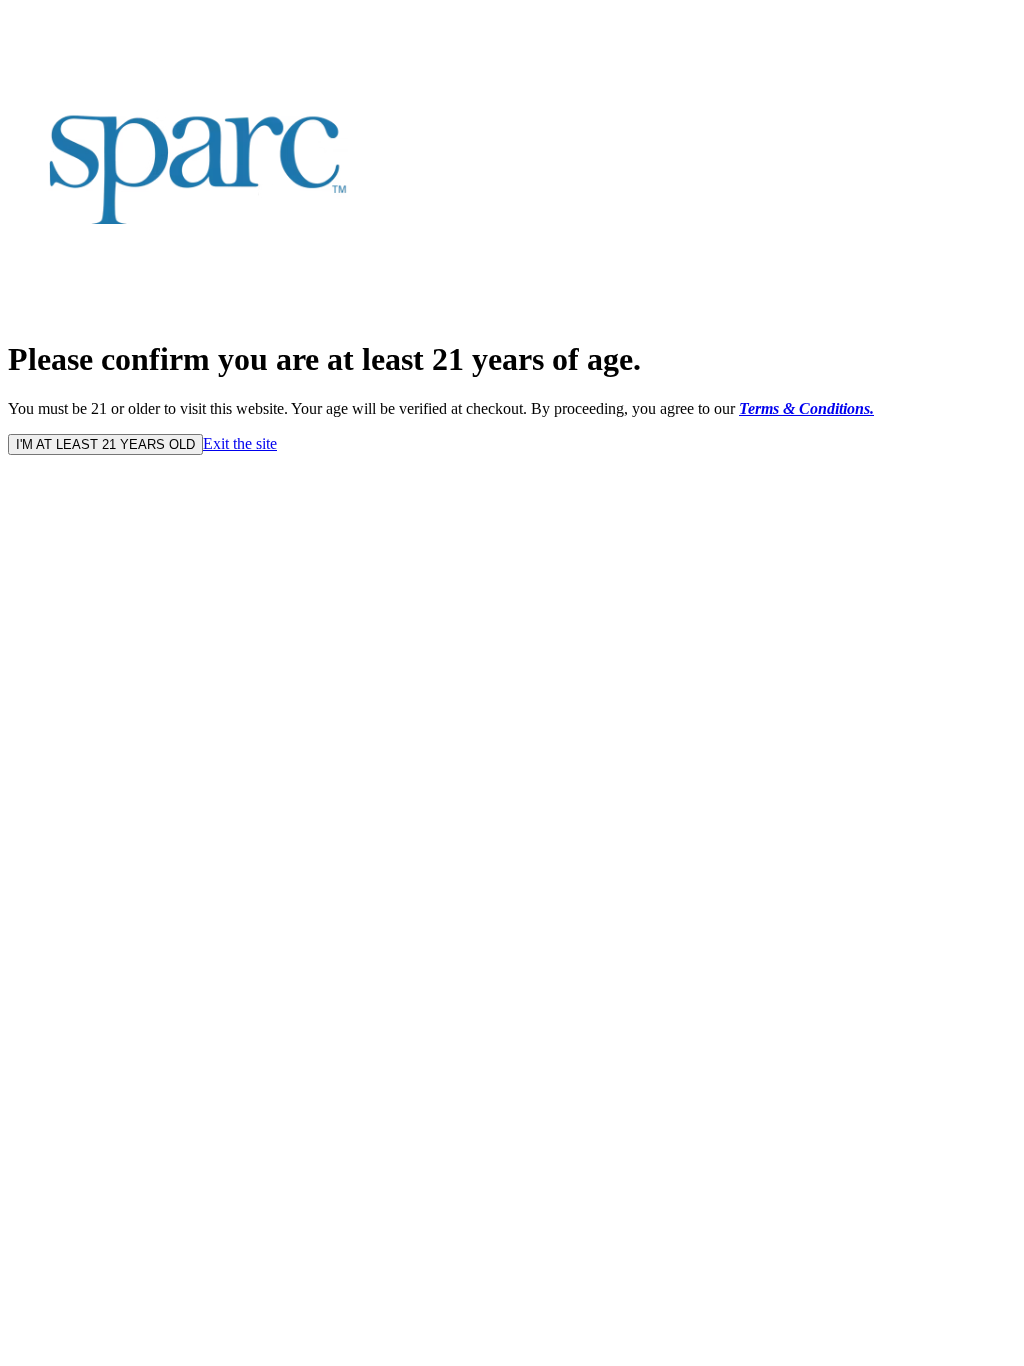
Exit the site (240, 443)
